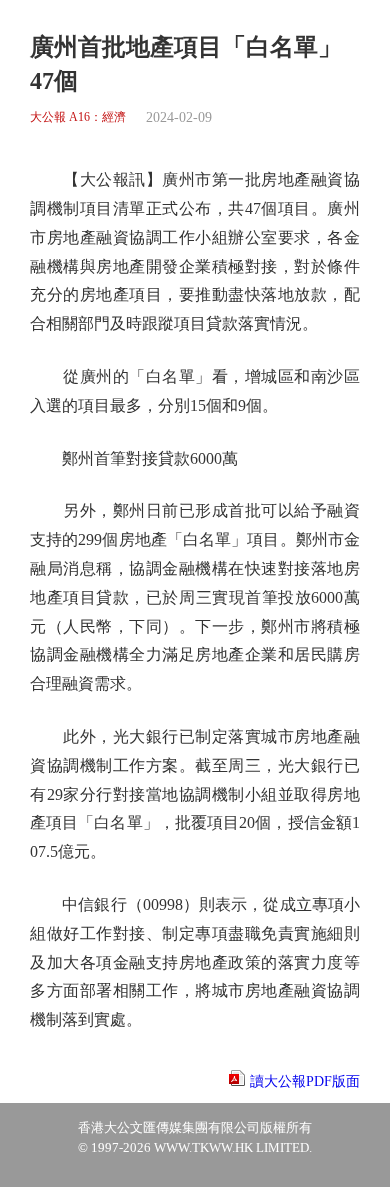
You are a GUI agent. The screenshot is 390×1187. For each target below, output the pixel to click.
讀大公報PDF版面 (305, 1081)
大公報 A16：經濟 (78, 117)
